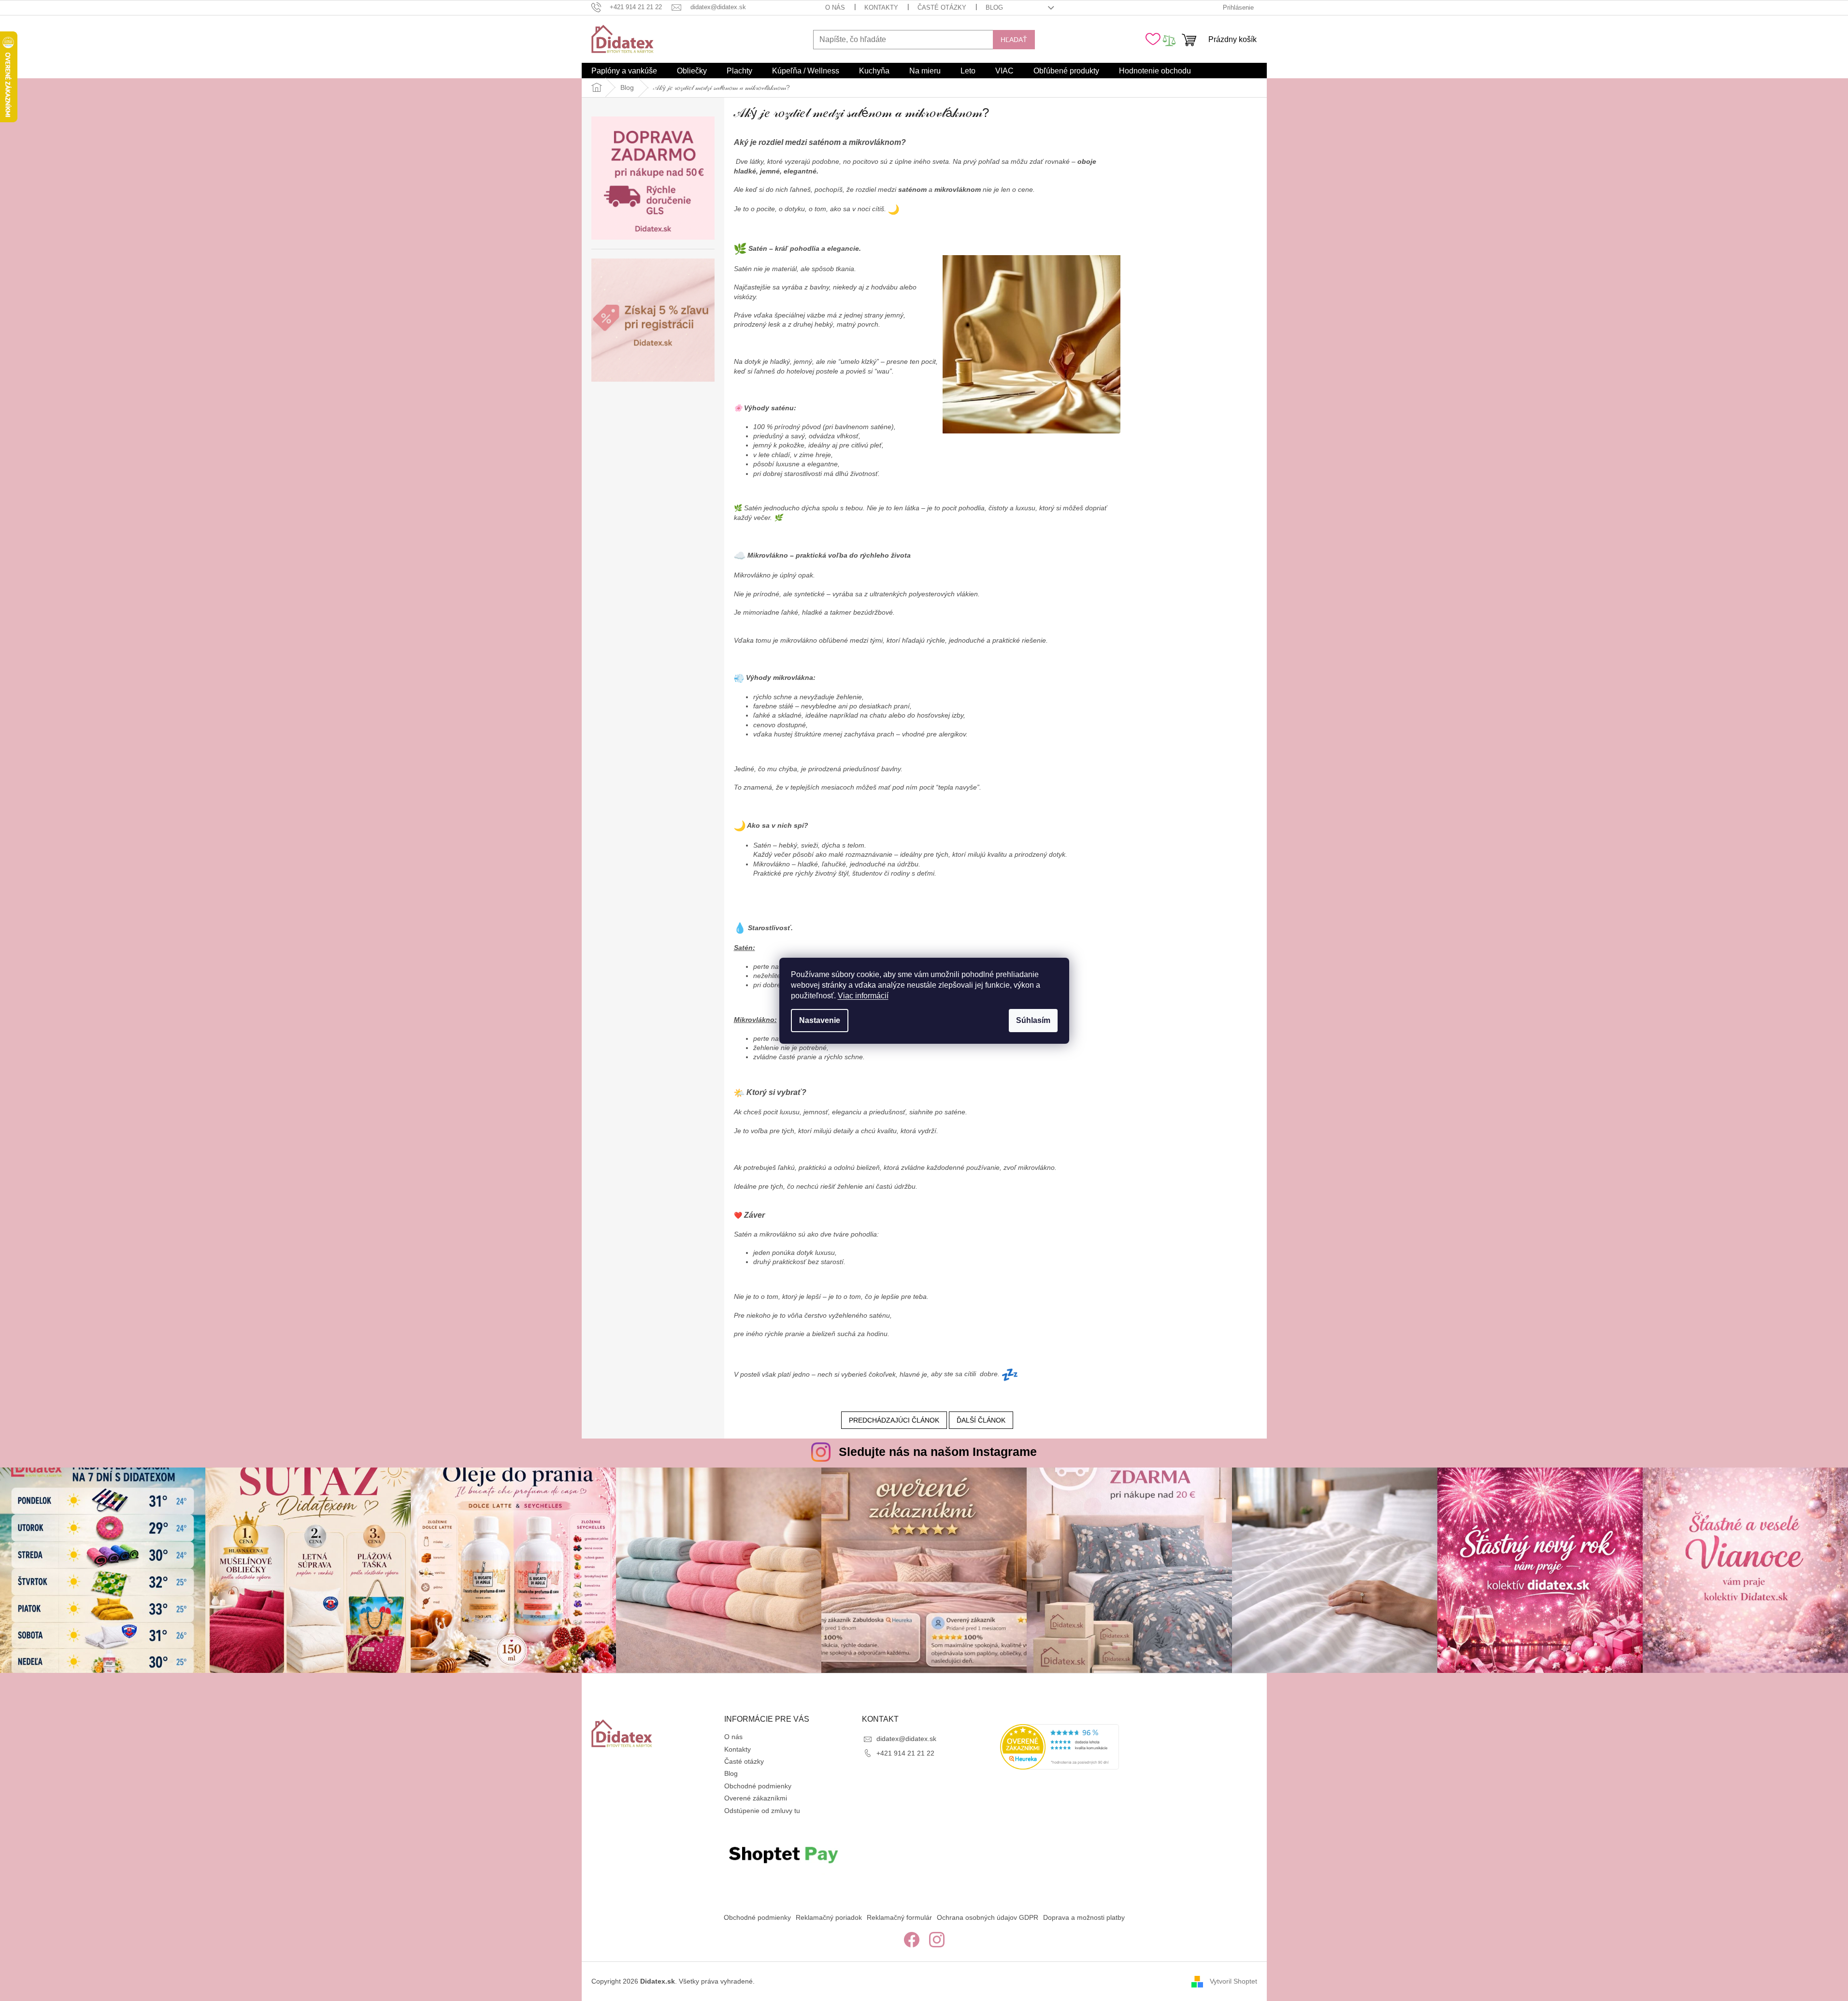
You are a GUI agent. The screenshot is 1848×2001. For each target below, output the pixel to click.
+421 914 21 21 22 (905, 1753)
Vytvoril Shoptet (1233, 1981)
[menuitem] (624, 71)
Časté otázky (942, 7)
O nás (835, 7)
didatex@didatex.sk (906, 1739)
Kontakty (881, 7)
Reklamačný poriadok (829, 1917)
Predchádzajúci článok (894, 1420)
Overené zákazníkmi (756, 1798)
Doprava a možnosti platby (1084, 1917)
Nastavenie (820, 1020)
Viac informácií (863, 996)
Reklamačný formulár (899, 1917)
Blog (994, 7)
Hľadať (1014, 40)
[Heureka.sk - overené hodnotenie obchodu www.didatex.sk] (1060, 1747)
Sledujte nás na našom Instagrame (938, 1452)
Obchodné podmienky (758, 1786)
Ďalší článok (981, 1420)
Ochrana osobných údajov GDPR (988, 1917)
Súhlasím (1033, 1020)
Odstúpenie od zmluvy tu (762, 1811)
